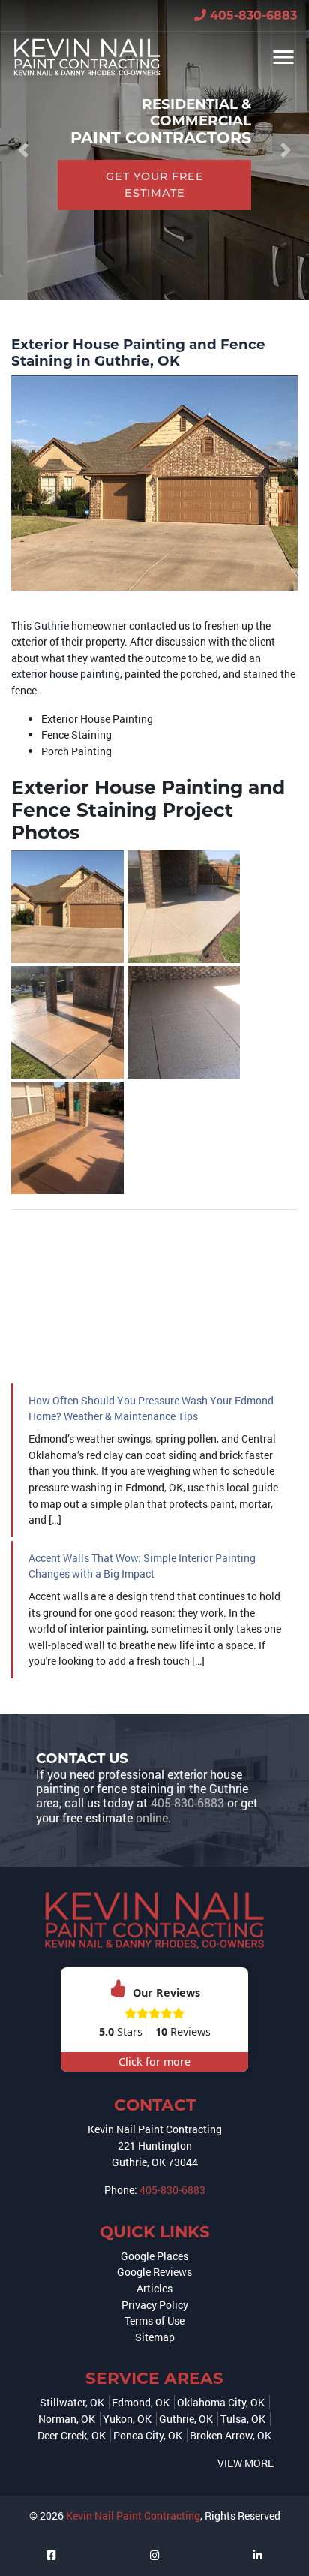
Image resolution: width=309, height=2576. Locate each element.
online (152, 1818)
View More (246, 2463)
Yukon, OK (127, 2419)
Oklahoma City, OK (221, 2402)
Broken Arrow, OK (231, 2435)
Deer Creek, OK (72, 2435)
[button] (23, 150)
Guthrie (51, 626)
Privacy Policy (155, 2305)
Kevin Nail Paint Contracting (133, 2516)
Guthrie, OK (186, 2419)
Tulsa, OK (243, 2419)
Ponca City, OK (148, 2435)
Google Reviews (154, 2272)
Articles (154, 2288)
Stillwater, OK (72, 2402)
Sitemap (155, 2337)
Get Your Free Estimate (155, 185)
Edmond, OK (141, 2402)
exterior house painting (66, 674)
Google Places (154, 2256)
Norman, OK (67, 2419)
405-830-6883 (252, 15)
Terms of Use (154, 2320)
